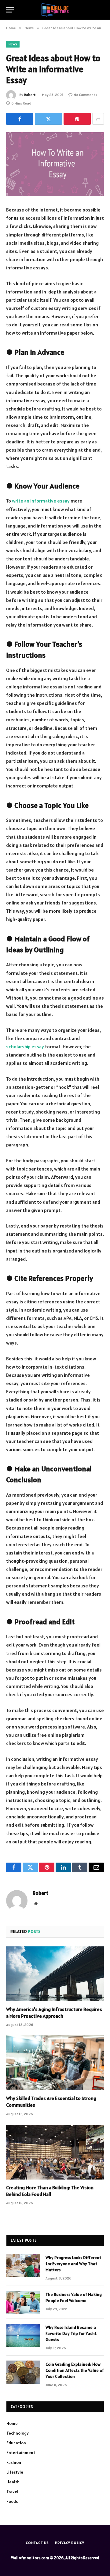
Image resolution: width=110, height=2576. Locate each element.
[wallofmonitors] (55, 10)
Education (16, 2443)
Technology (18, 2433)
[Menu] (10, 10)
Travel (12, 2492)
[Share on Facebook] (20, 119)
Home (12, 2423)
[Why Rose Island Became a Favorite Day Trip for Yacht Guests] (23, 2335)
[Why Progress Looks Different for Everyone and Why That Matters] (23, 2265)
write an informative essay (41, 501)
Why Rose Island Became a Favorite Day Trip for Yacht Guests (71, 2333)
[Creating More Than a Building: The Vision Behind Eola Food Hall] (55, 2152)
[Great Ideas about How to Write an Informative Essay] (55, 164)
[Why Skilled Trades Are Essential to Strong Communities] (55, 2063)
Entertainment (21, 2453)
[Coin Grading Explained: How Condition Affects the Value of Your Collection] (23, 2372)
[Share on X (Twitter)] (48, 119)
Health (13, 2482)
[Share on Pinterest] (77, 119)
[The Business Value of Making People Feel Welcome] (23, 2302)
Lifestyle (15, 2472)
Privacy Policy (70, 2543)
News (13, 44)
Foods (12, 2501)
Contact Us (37, 2543)
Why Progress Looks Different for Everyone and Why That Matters (73, 2264)
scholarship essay (25, 1046)
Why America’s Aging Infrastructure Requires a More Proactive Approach (54, 2013)
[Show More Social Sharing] (98, 119)
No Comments (85, 95)
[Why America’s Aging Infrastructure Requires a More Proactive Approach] (55, 1974)
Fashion (14, 2462)
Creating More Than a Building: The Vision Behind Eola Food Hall (50, 2191)
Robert (30, 95)
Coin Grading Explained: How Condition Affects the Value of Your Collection (75, 2370)
